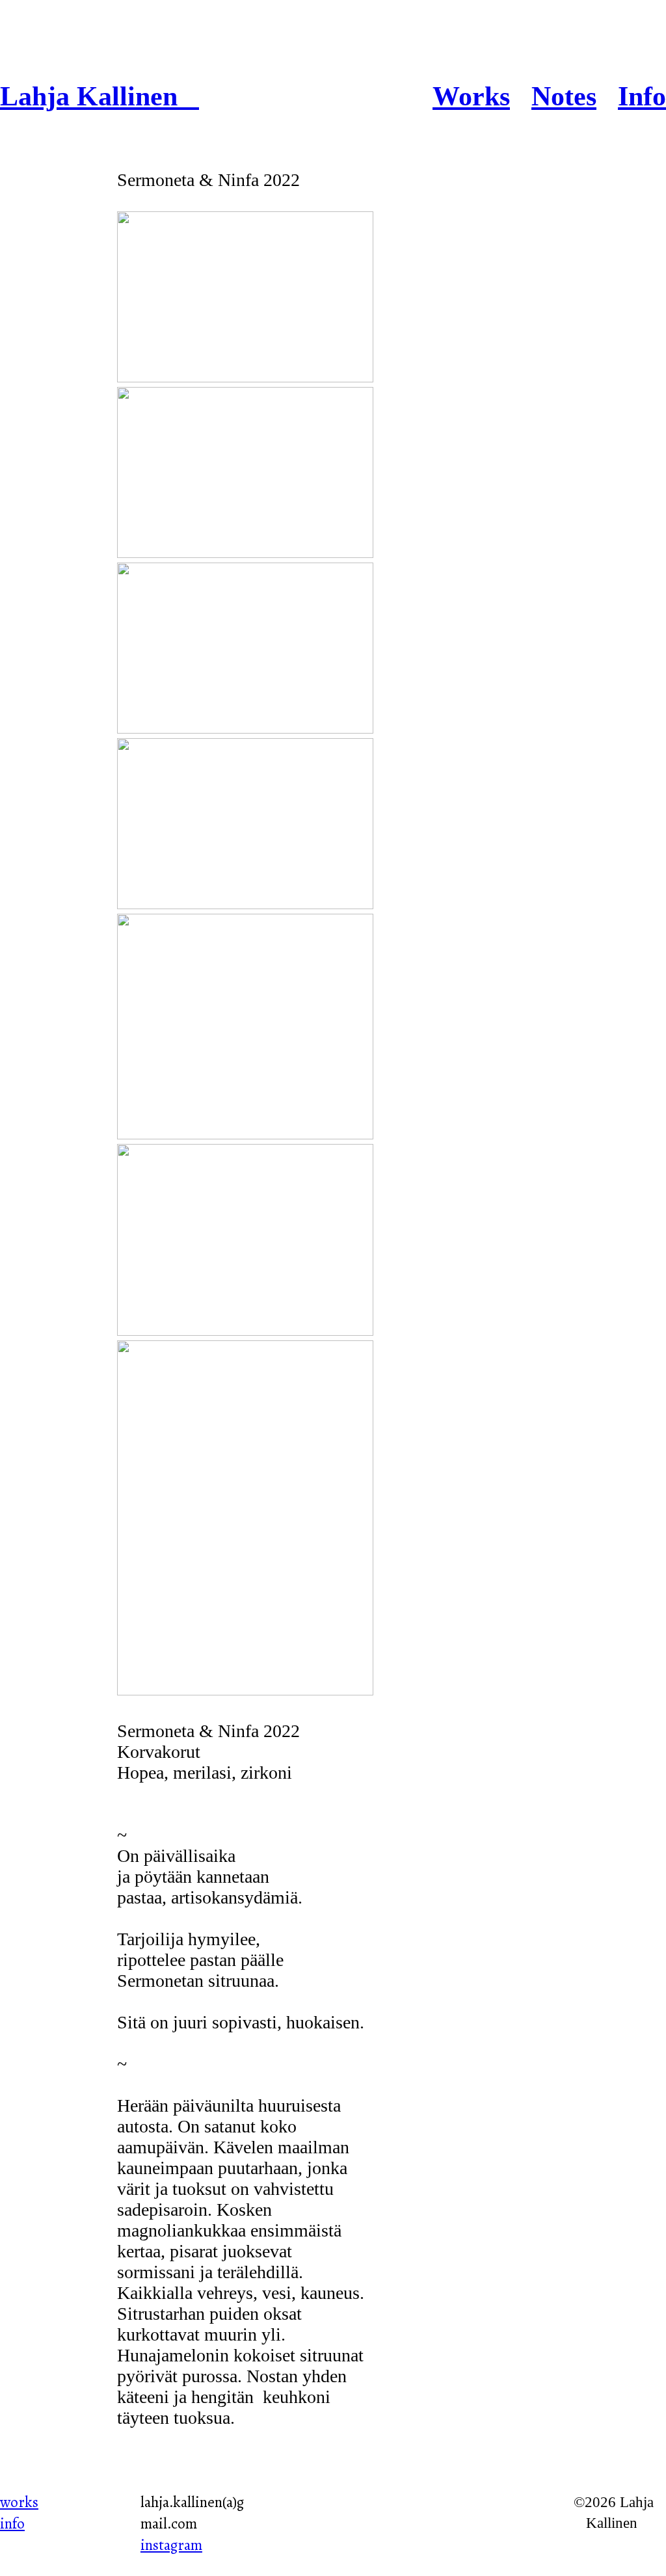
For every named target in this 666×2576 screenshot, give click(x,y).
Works (471, 96)
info (12, 2523)
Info (642, 96)
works (19, 2502)
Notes (564, 96)
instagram (171, 2545)
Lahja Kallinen (100, 96)
